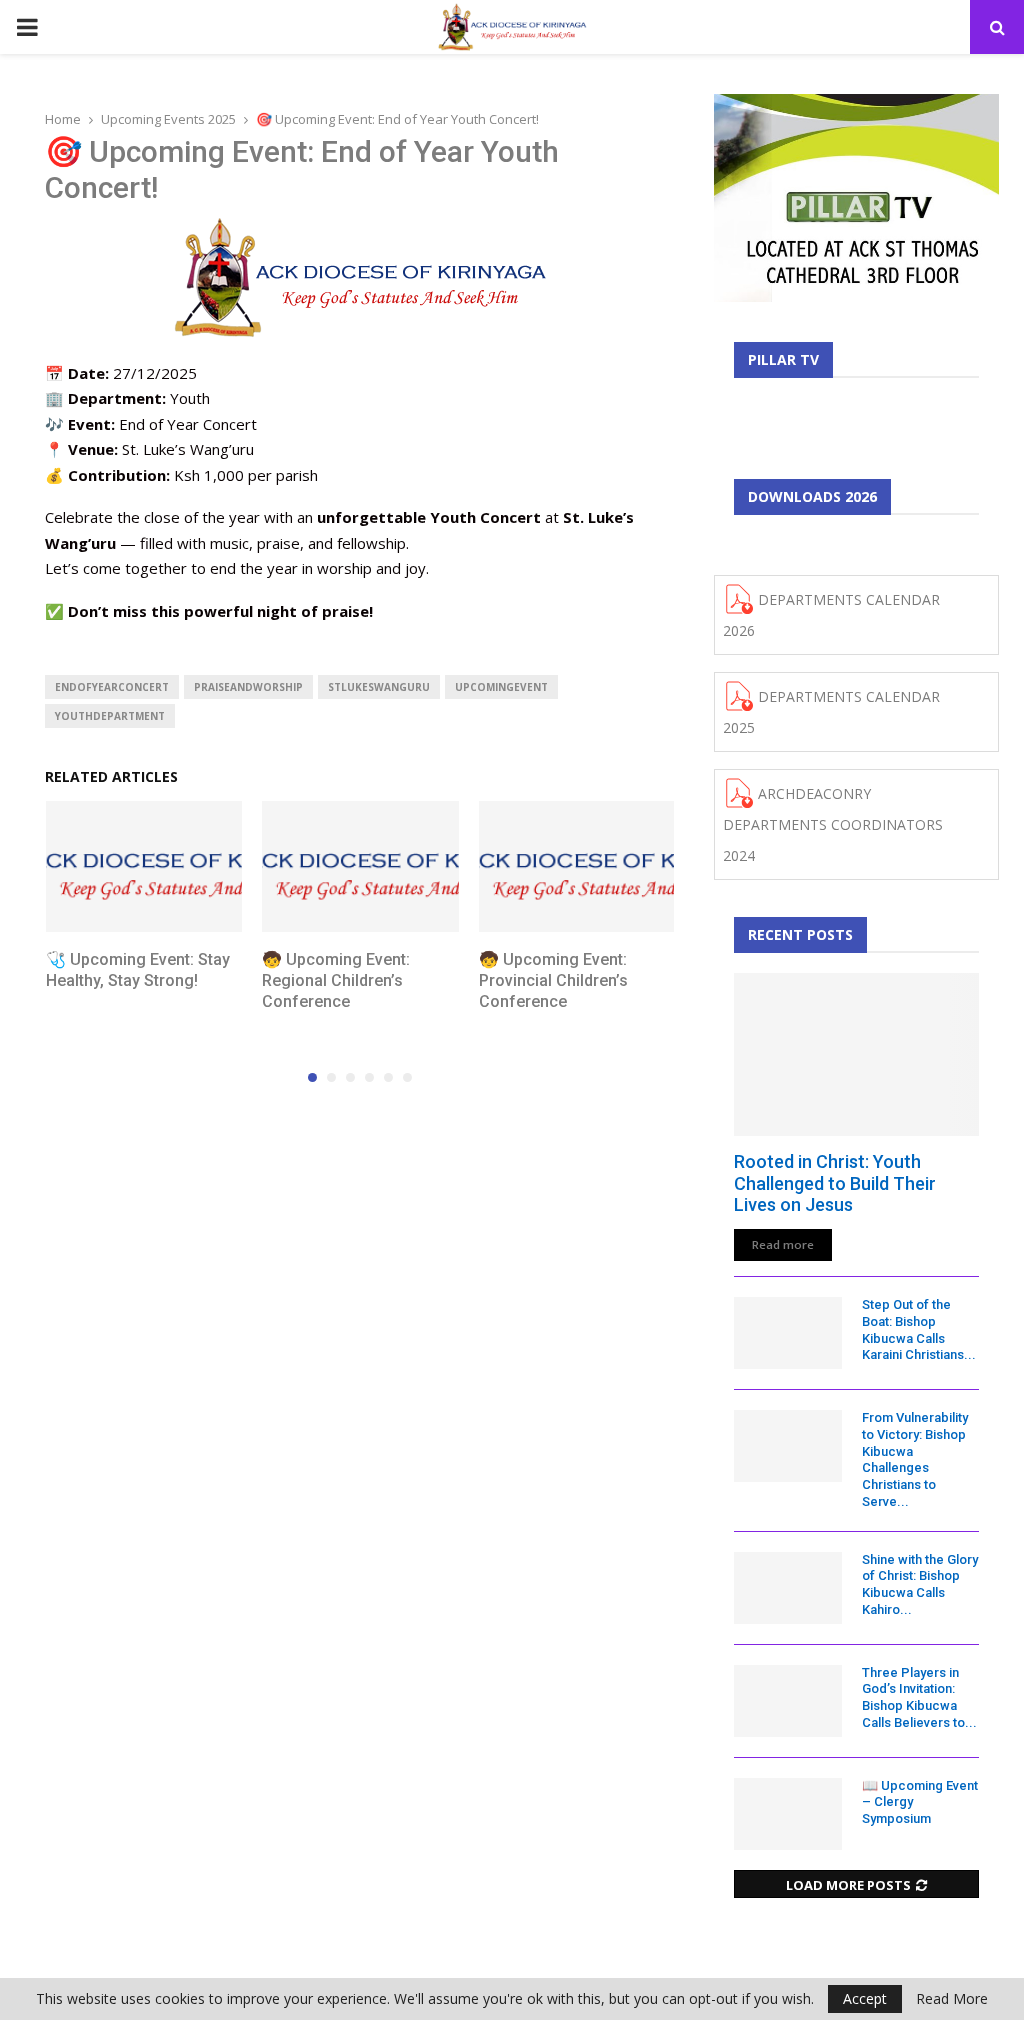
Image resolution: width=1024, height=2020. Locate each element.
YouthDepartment (110, 716)
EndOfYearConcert (112, 687)
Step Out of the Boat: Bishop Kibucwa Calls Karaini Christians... (919, 1329)
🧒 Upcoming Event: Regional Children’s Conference (336, 980)
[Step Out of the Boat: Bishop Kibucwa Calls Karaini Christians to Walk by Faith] (788, 1333)
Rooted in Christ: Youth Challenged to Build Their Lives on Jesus (835, 1183)
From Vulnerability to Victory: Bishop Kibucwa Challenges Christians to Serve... (915, 1459)
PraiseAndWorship (248, 687)
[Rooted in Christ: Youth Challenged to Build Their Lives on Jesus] (856, 1054)
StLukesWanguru (379, 687)
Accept (865, 1998)
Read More (952, 1999)
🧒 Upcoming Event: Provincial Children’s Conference (553, 980)
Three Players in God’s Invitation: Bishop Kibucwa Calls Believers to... (919, 1697)
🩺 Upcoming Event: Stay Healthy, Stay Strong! (138, 970)
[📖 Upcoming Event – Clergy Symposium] (788, 1814)
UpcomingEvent (501, 687)
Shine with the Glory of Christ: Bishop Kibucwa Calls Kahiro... (920, 1584)
